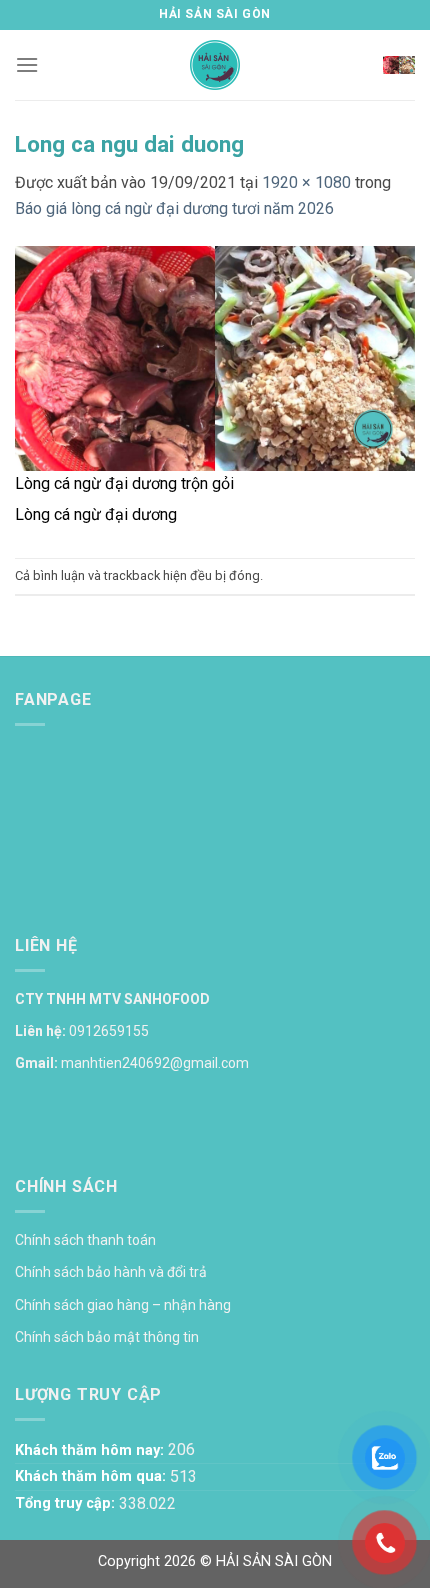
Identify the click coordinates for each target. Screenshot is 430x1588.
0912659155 (109, 1031)
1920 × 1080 (306, 182)
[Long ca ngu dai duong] (215, 356)
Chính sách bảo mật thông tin (107, 1337)
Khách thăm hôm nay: (91, 1450)
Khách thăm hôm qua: (92, 1476)
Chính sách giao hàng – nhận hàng (123, 1305)
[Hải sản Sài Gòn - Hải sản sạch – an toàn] (215, 65)
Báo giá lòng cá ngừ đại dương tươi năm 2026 (174, 208)
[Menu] (27, 64)
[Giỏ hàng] (399, 65)
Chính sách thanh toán (85, 1240)
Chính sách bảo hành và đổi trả (111, 1272)
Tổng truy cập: (67, 1503)
